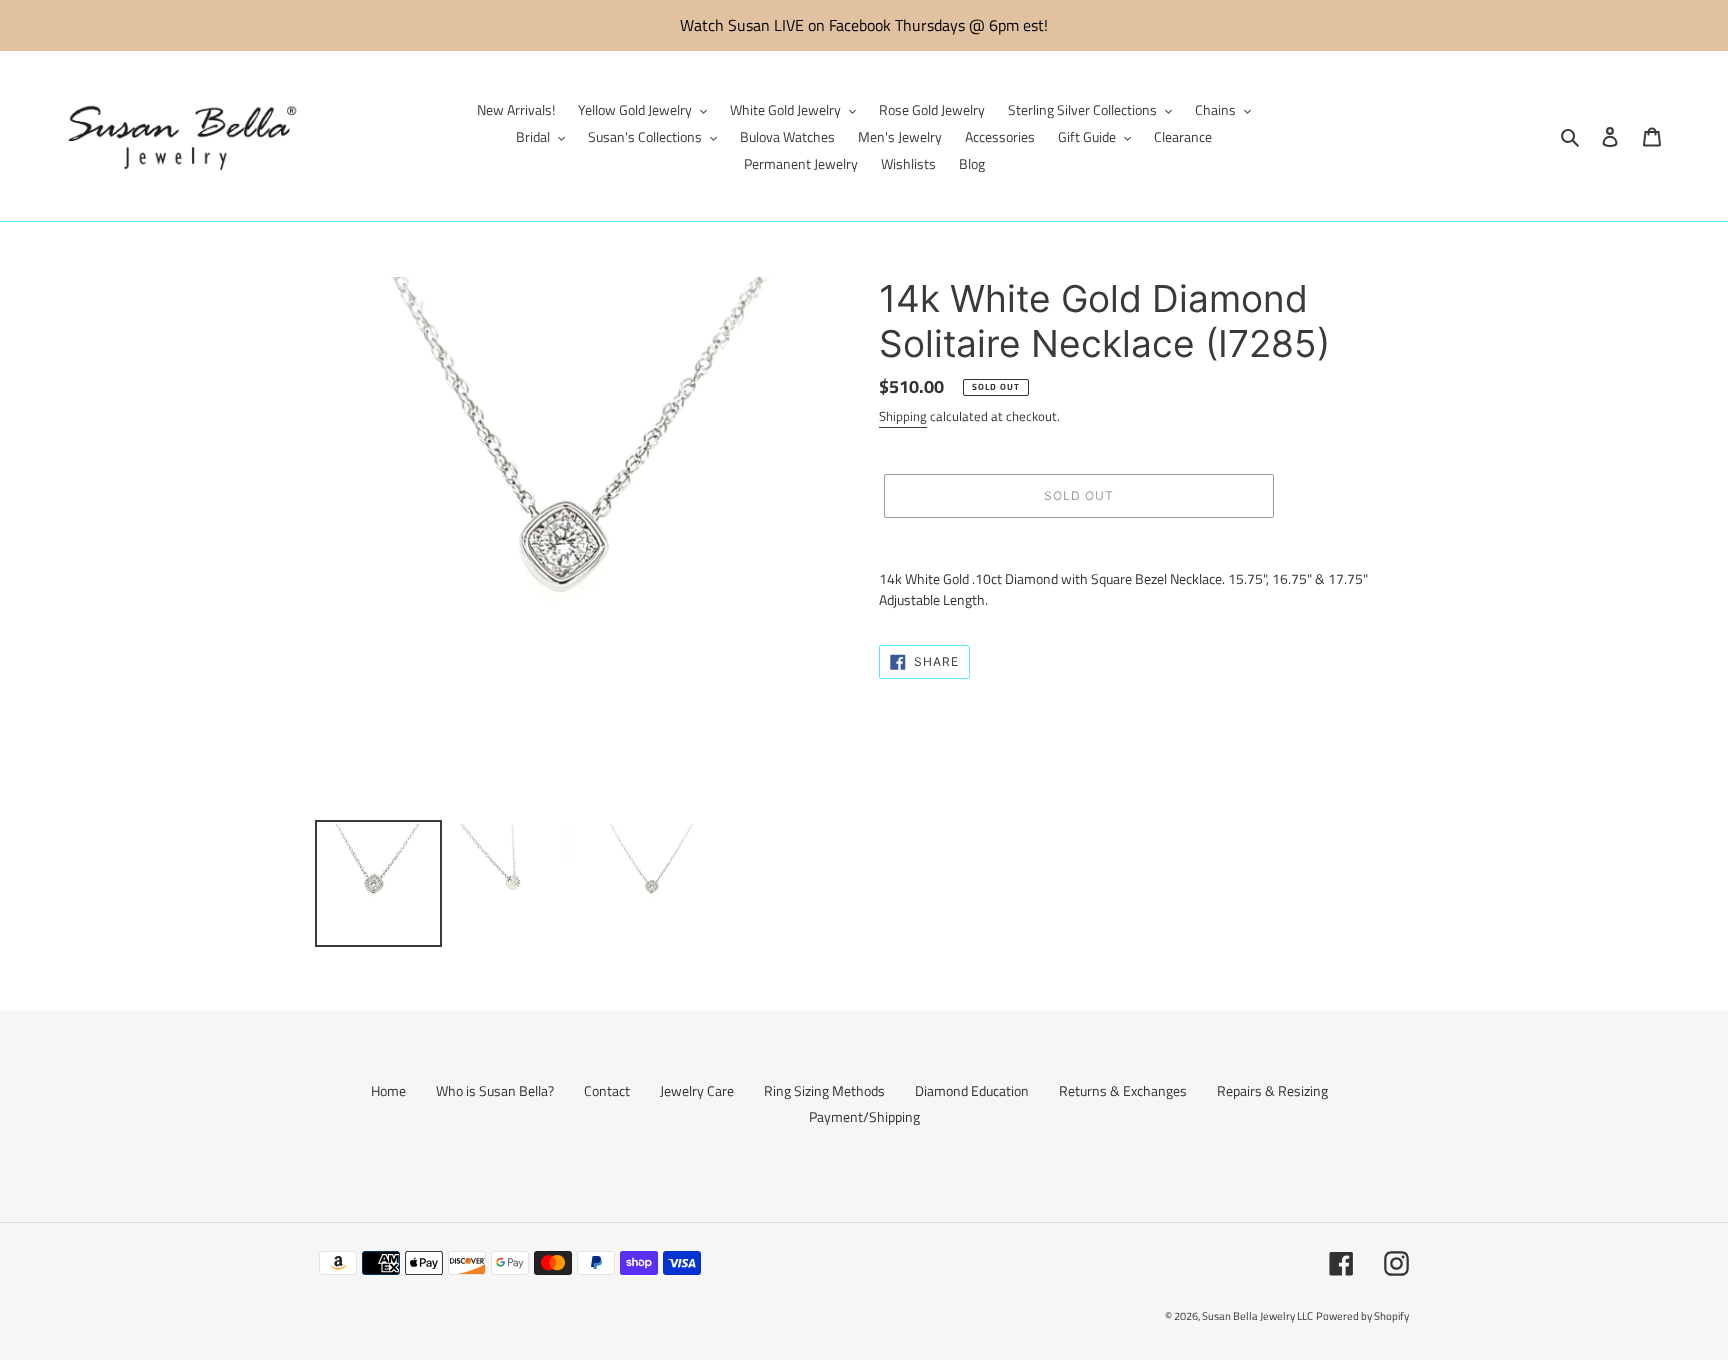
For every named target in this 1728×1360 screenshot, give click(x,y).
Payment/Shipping (864, 1116)
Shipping (903, 416)
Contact (607, 1090)
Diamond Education (972, 1090)
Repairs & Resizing (1272, 1090)
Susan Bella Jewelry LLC (1257, 1316)
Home (388, 1090)
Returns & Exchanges (1123, 1090)
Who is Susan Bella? (495, 1090)
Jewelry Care (697, 1090)
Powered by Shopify (1362, 1316)
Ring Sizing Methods (824, 1090)
